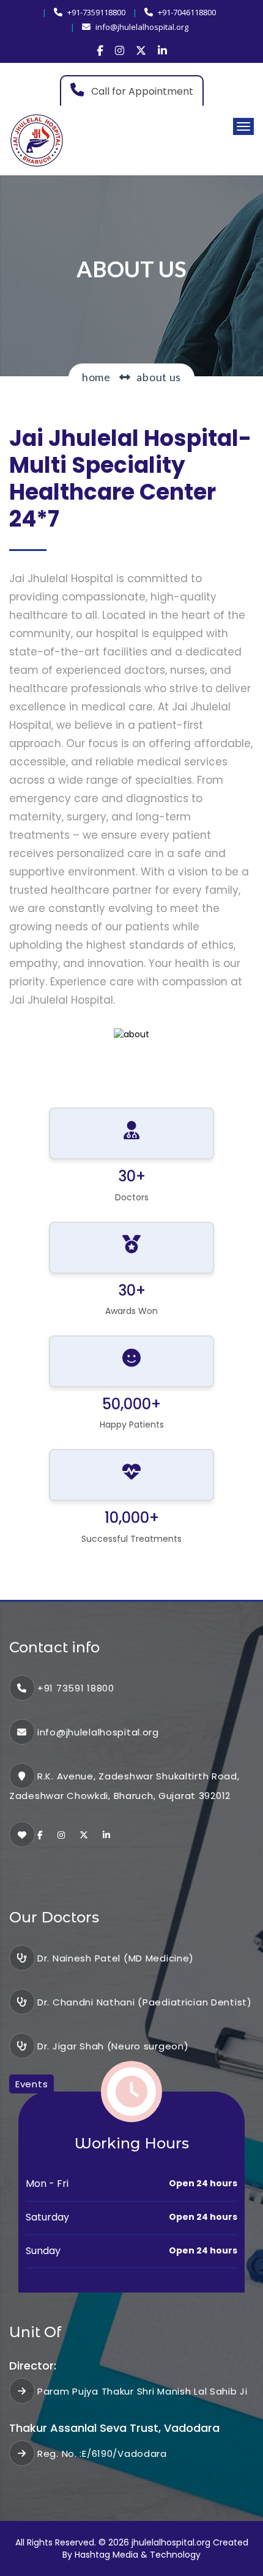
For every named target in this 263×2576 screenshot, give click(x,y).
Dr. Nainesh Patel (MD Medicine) (116, 1958)
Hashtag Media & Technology (138, 2555)
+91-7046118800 (187, 12)
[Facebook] (100, 51)
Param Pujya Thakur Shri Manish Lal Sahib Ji (143, 2391)
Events (31, 2084)
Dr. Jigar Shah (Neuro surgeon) (113, 2046)
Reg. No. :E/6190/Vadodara (102, 2454)
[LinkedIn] (162, 51)
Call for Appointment (141, 91)
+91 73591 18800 (76, 1688)
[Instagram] (120, 51)
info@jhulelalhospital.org (142, 27)
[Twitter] (141, 51)
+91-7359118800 (96, 12)
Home (96, 377)
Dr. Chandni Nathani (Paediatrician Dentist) (145, 2002)
